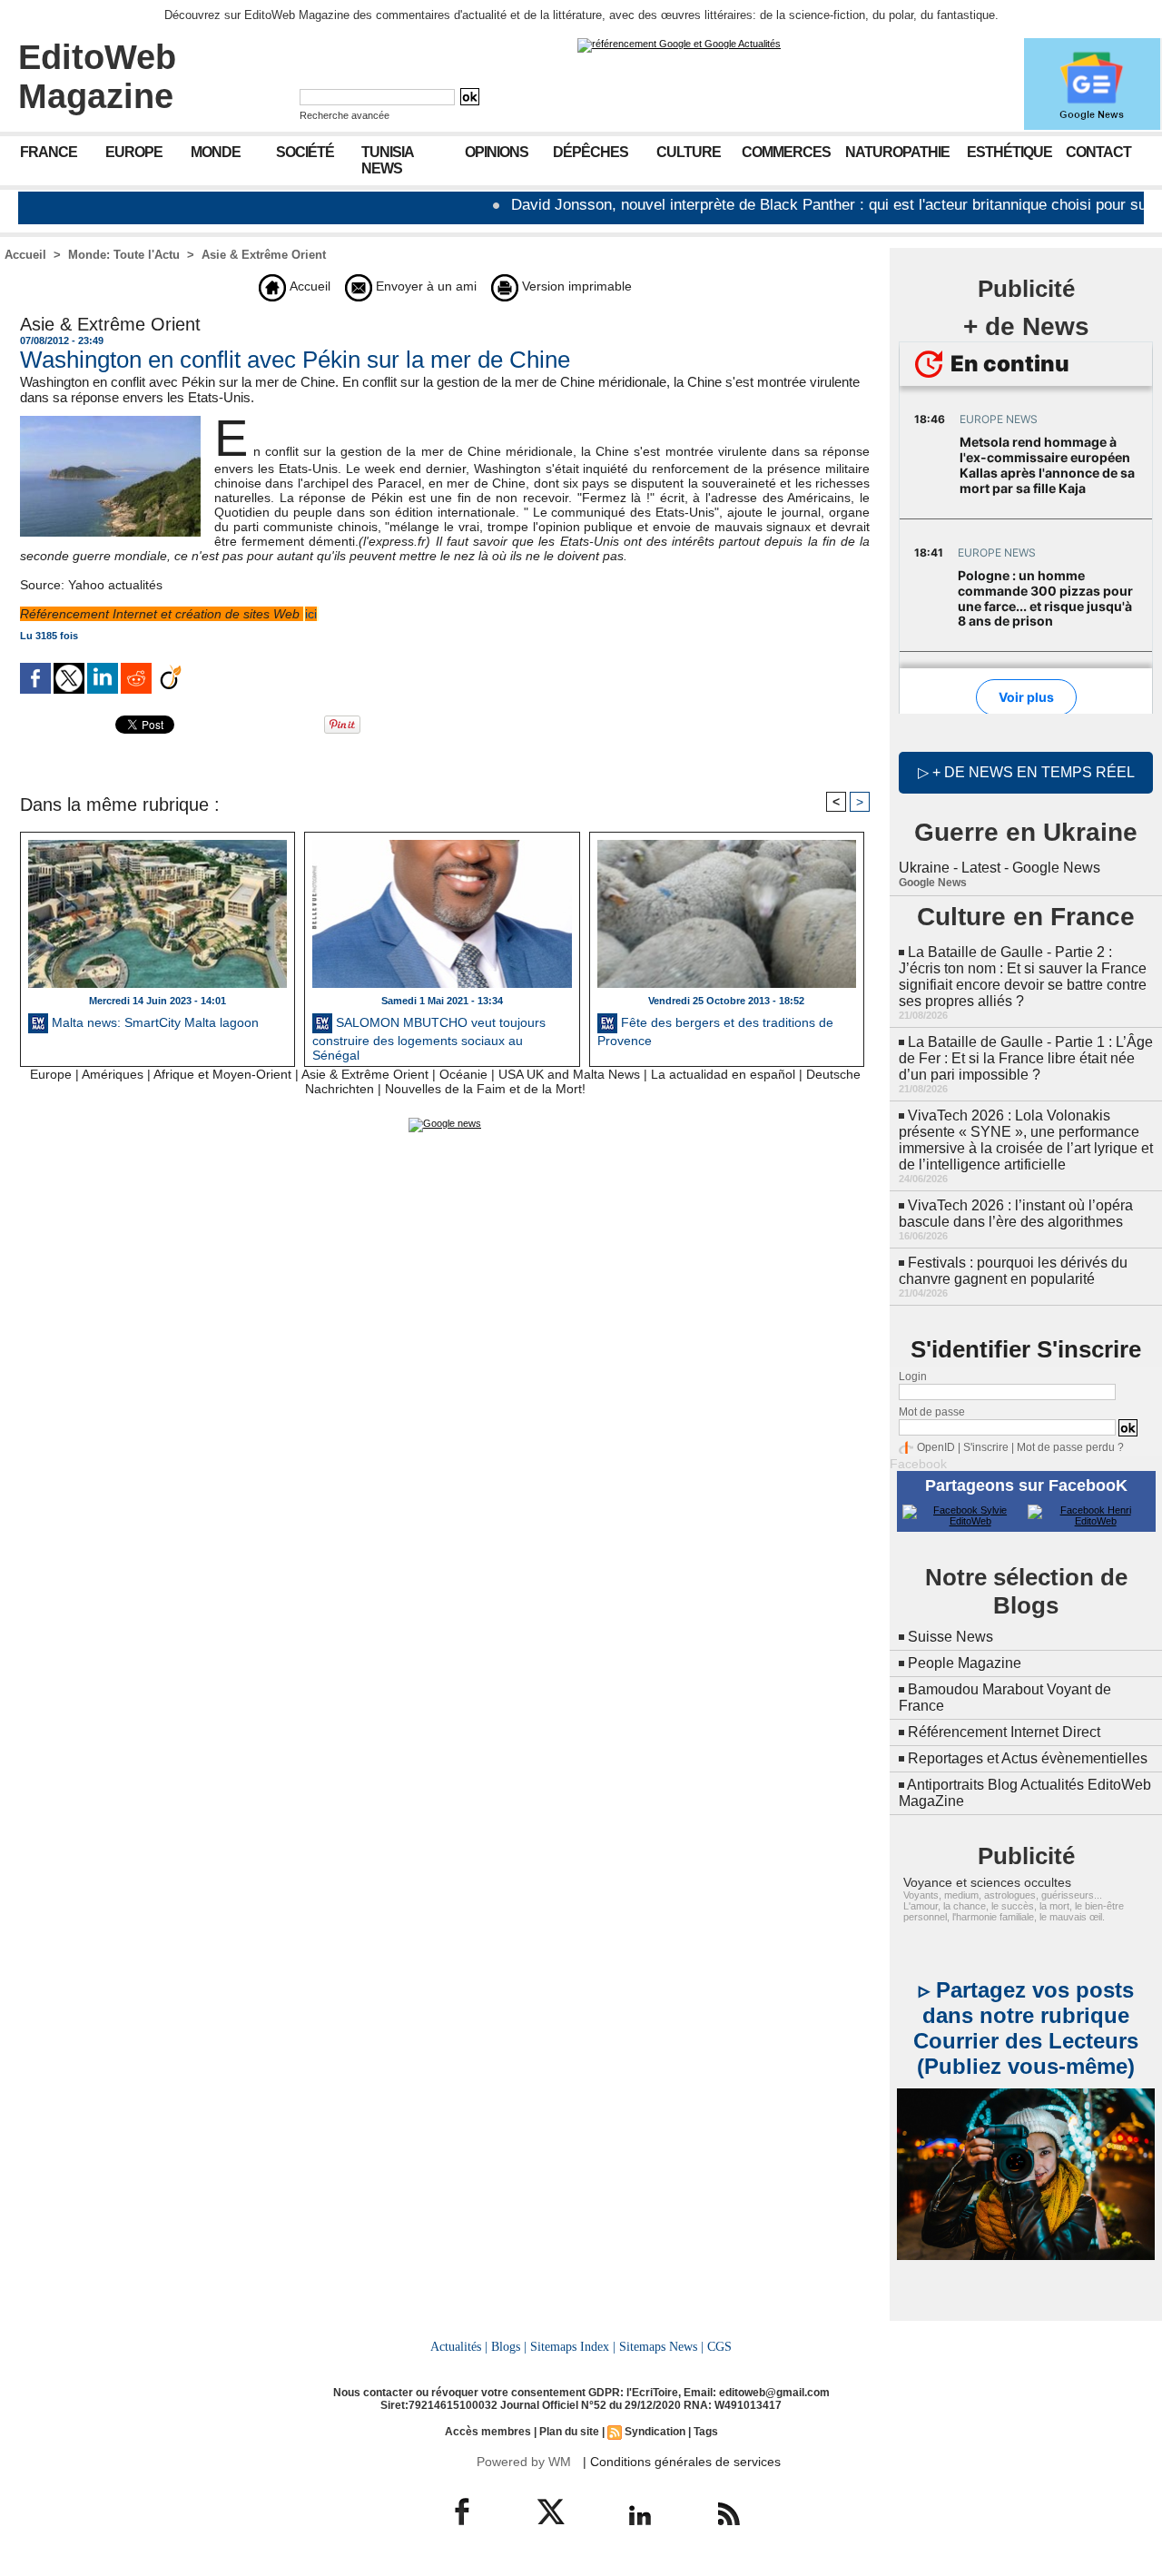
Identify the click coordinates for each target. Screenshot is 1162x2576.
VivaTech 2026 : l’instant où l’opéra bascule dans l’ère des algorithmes (1016, 1214)
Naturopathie (897, 152)
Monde (216, 152)
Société (305, 152)
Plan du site (569, 2432)
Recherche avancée (345, 115)
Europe (134, 152)
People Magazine (965, 1663)
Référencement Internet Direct (1004, 1732)
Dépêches (591, 152)
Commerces (786, 152)
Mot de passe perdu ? (1070, 1447)
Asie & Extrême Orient (264, 255)
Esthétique (1009, 152)
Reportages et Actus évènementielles (1028, 1758)
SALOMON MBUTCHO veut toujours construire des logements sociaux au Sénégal (429, 1037)
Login (913, 1377)
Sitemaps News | (661, 2346)
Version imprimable (575, 286)
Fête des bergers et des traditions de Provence (715, 1031)
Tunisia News (388, 160)
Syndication (655, 2432)
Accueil (25, 255)
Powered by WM (524, 2462)
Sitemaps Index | (573, 2346)
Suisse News (950, 1637)
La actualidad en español (723, 1074)
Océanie (463, 1074)
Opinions (497, 152)
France (49, 152)
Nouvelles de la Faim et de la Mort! (485, 1089)
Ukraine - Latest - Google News (1000, 868)
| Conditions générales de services (682, 2462)
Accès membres (488, 2432)
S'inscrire (986, 1447)
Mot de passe (932, 1412)
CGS (719, 2346)
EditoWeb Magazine (97, 77)
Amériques (113, 1074)
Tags (706, 2432)
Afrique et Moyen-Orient (222, 1074)
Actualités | (459, 2346)
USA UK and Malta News (569, 1074)
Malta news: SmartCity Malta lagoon (153, 1022)
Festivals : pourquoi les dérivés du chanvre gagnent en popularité (1013, 1271)
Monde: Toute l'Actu (124, 255)
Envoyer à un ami (424, 286)
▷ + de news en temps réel (1026, 772)
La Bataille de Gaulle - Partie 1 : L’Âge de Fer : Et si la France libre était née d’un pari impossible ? (1026, 1058)
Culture (689, 152)
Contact (1098, 152)
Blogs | (509, 2346)
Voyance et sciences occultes (987, 1882)
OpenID (936, 1447)
